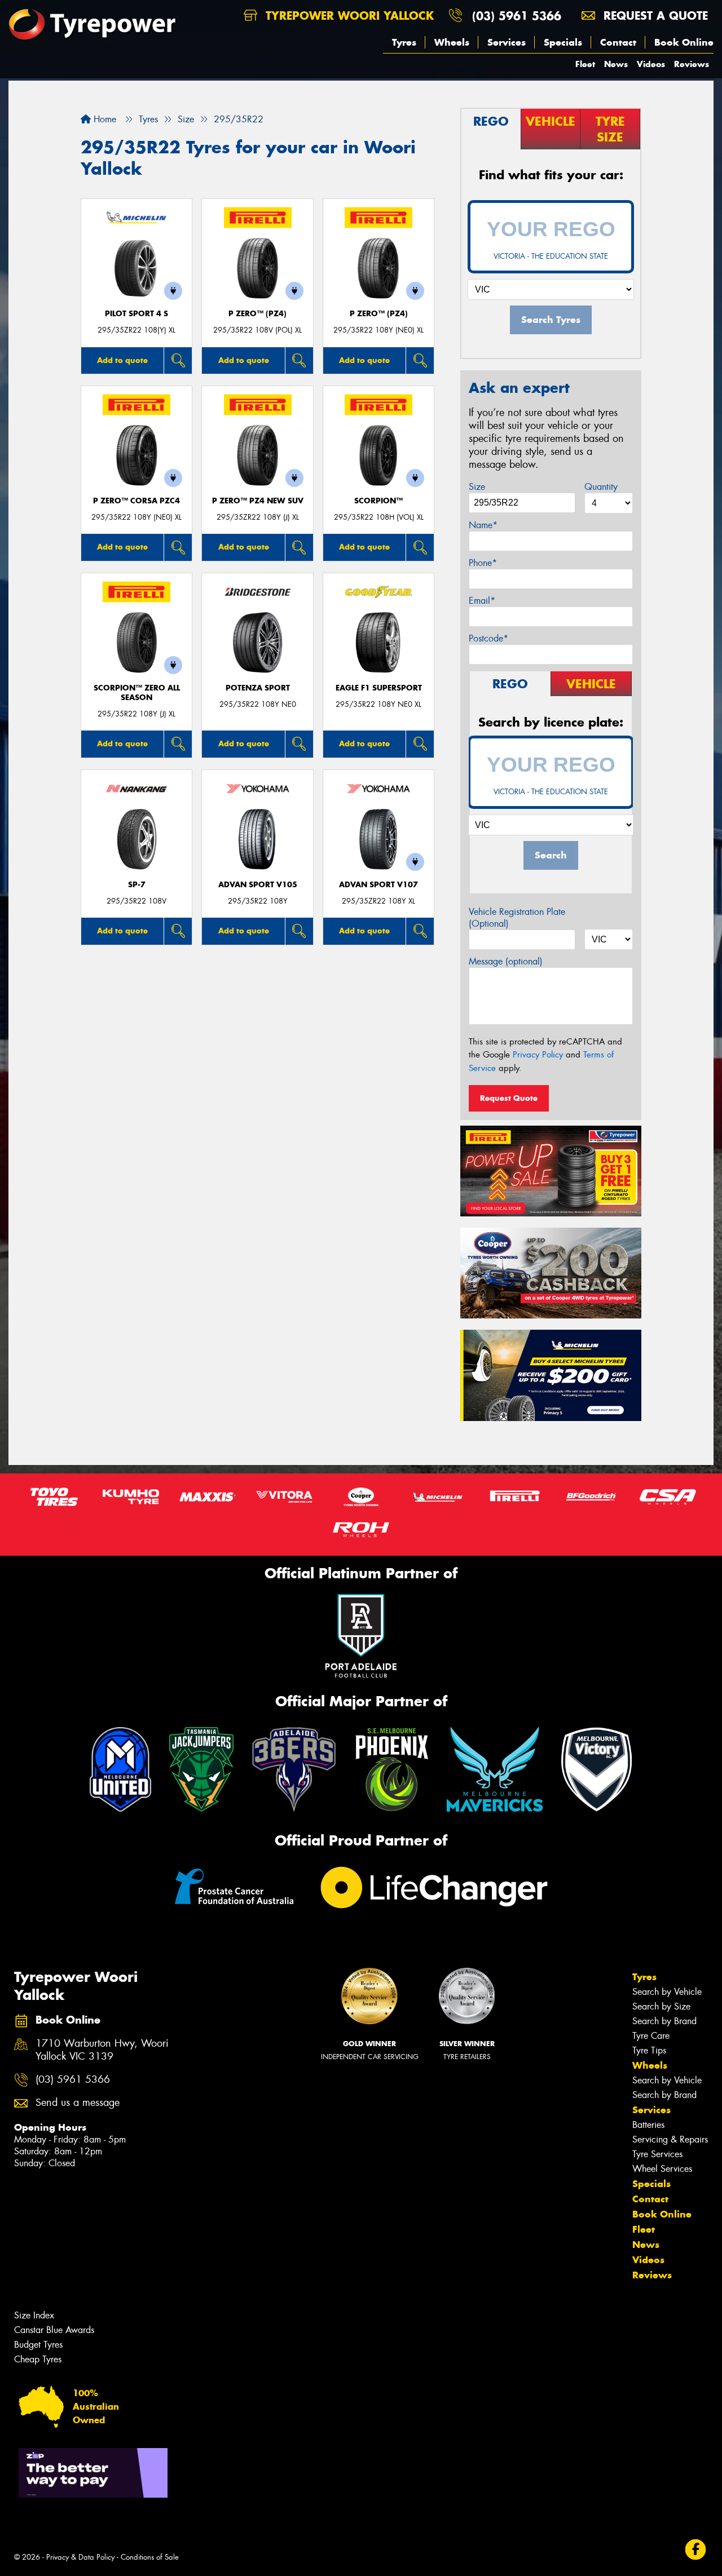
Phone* (483, 563)
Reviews (692, 64)
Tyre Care (651, 2036)
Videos (651, 64)
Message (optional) (506, 961)
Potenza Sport (258, 688)
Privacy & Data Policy (80, 2557)
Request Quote (509, 1098)
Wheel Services (662, 2169)
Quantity (601, 487)
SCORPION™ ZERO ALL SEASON (137, 693)
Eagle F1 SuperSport (379, 688)
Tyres (404, 42)
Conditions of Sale (150, 2557)
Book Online (684, 42)
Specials (563, 42)
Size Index (34, 2315)
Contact (618, 42)
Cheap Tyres (38, 2359)
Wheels (452, 42)
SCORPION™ (378, 501)
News (616, 64)
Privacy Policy (538, 1055)
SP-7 (137, 885)
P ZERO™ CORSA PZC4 (137, 501)
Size (477, 487)
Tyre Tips (649, 2050)
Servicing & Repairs (670, 2139)
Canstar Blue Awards (54, 2330)
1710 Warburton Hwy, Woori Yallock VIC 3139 (102, 2050)
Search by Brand (664, 2021)
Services (507, 42)
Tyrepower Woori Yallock (348, 16)
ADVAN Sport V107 (378, 885)
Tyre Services (657, 2154)
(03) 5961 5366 (517, 16)
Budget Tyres (38, 2345)
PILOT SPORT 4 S (137, 314)
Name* (483, 525)
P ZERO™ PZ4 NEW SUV (258, 501)
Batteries (648, 2125)
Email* (482, 601)
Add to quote (122, 360)
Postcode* (488, 638)
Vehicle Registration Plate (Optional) (517, 918)
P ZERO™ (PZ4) (257, 314)
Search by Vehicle (667, 1992)
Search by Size (661, 2006)
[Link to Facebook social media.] (696, 2550)
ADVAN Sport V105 (258, 885)
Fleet (585, 64)
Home (104, 119)
